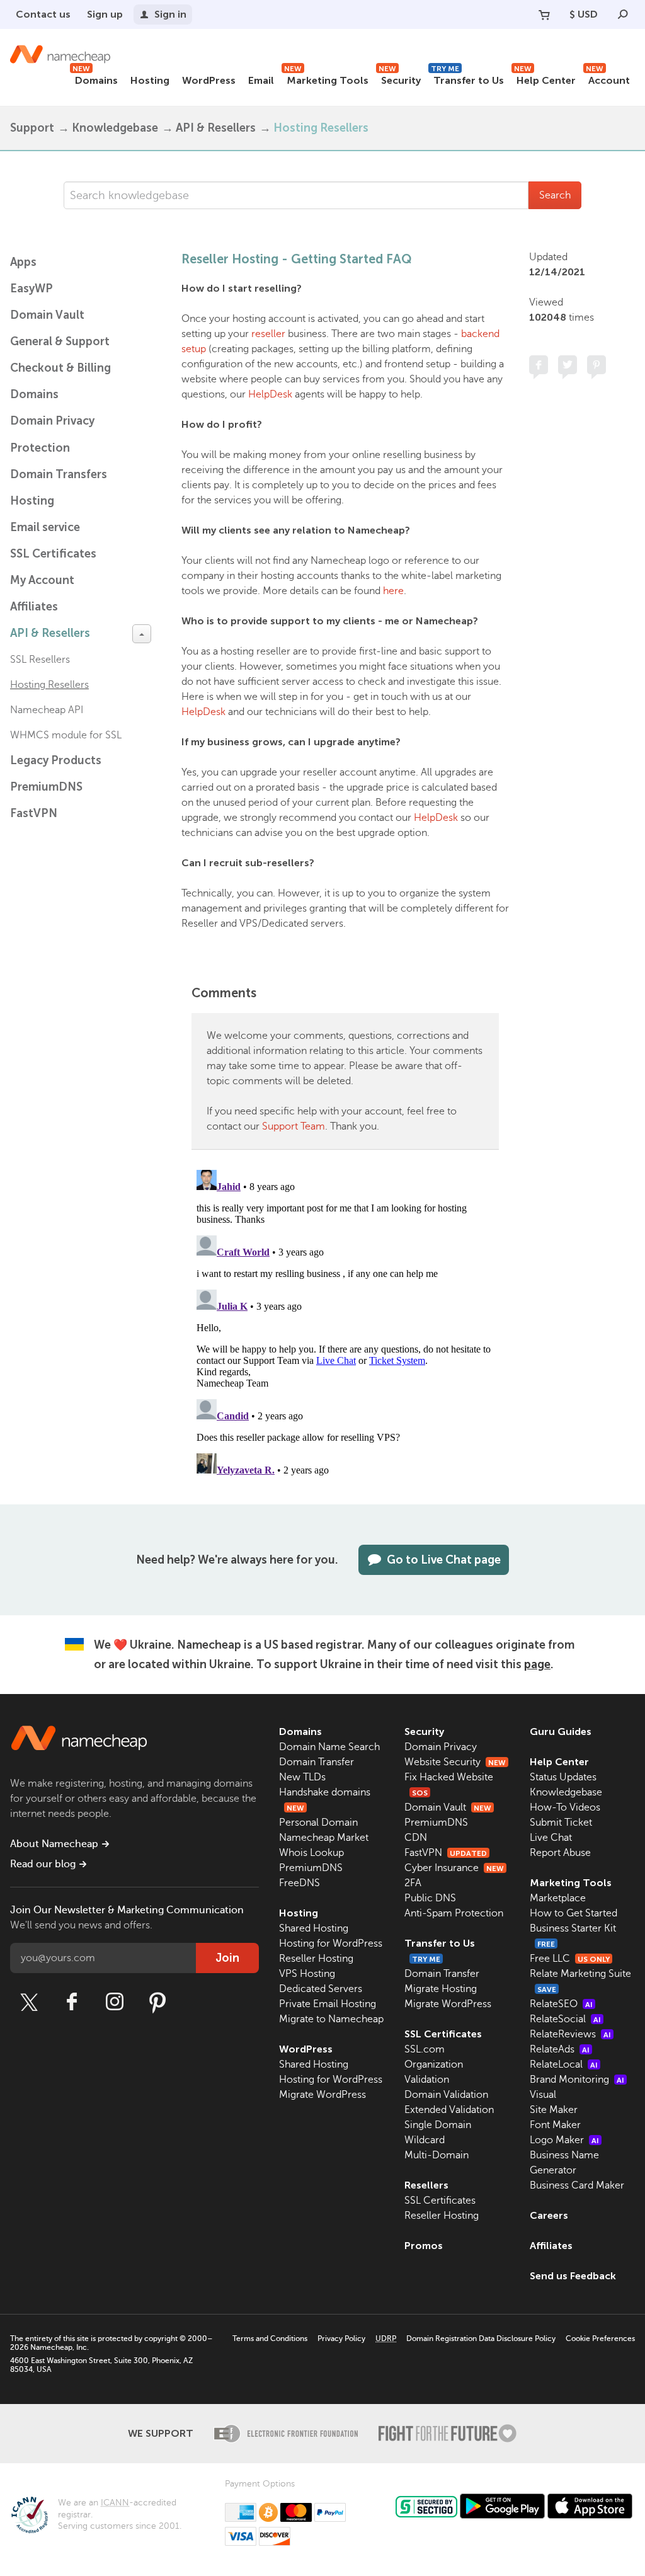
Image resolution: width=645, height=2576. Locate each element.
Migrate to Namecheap (331, 2019)
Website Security (455, 1762)
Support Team (294, 1126)
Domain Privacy (441, 1747)
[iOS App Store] (590, 2506)
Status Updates (563, 1777)
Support (32, 128)
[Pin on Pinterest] (596, 365)
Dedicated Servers (321, 1989)
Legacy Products (56, 760)
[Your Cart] (544, 14)
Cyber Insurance (454, 1868)
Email (261, 80)
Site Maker (554, 2110)
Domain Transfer (317, 1762)
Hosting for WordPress (331, 1943)
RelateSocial (565, 2019)
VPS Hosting (307, 1974)
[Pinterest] (157, 2002)
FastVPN (34, 813)
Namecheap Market (324, 1838)
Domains (95, 78)
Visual (543, 2095)
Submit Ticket (561, 1823)
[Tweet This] (568, 365)
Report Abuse (560, 1853)
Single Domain (438, 2125)
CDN (416, 1838)
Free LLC (570, 1959)
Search (555, 195)
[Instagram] (115, 2002)
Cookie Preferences (600, 2338)
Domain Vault (47, 315)
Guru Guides (561, 1732)
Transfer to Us (467, 78)
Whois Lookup (311, 1853)
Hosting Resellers (321, 128)
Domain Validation (446, 2095)
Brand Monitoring (577, 2080)
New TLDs (302, 1777)
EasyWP (31, 289)
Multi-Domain (437, 2155)
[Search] (623, 14)
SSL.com (425, 2049)
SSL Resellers (40, 660)
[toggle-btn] (142, 634)
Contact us (43, 14)
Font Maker (555, 2125)
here (393, 591)
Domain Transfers (59, 474)
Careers (549, 2215)
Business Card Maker (577, 2185)
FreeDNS (300, 1883)
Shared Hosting (314, 1928)
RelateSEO (561, 2004)
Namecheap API (47, 710)
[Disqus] (345, 1322)
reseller (268, 334)
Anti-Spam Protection (454, 1913)
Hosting (150, 80)
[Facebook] (72, 2002)
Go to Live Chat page (444, 1560)
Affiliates (34, 607)
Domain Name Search (329, 1747)
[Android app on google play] (502, 2506)
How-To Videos (565, 1807)
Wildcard (425, 2140)
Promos (424, 2246)
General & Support (60, 341)
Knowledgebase (115, 128)
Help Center (545, 78)
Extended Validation (449, 2110)
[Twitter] (29, 2002)
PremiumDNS (46, 787)
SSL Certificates (53, 554)
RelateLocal (564, 2064)
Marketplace (558, 1898)
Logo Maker (564, 2140)
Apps (23, 262)
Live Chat (551, 1838)
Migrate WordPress (322, 2095)
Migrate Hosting (441, 1989)
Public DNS (430, 1898)
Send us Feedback (573, 2276)
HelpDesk (270, 394)
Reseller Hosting (316, 1959)
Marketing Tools (326, 78)
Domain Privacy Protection (52, 434)
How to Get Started (574, 1913)
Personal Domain (318, 1823)
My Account (42, 580)
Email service (45, 527)
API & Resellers (216, 128)
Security (400, 78)
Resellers (426, 2185)
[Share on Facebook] (539, 365)
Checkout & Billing (60, 368)
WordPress (209, 80)
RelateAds (560, 2049)
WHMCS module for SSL (66, 735)
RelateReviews (570, 2034)
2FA (413, 1883)
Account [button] (608, 78)
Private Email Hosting (328, 2004)
